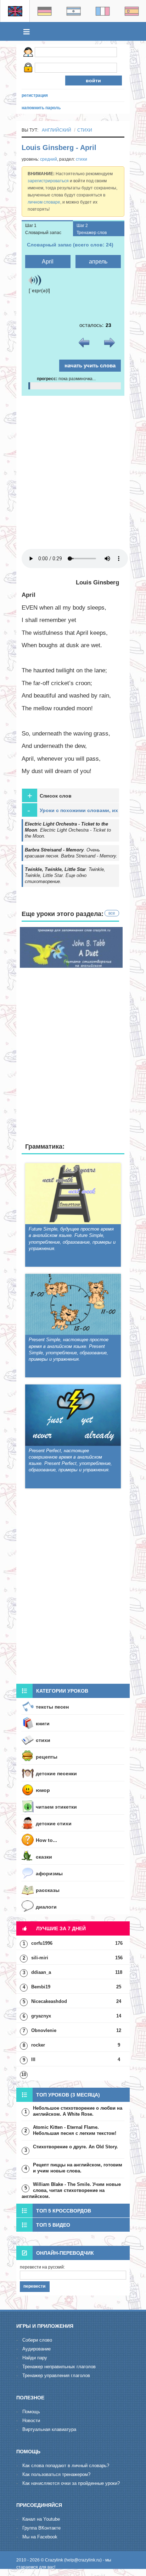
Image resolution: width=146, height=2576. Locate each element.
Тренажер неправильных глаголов (59, 2367)
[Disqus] (73, 1588)
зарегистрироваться (48, 181)
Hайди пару (35, 2358)
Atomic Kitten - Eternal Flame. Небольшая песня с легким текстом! (75, 2130)
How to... (46, 1840)
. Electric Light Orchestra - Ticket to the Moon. (68, 830)
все (112, 913)
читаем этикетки (56, 1807)
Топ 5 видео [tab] (53, 2225)
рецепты (47, 1757)
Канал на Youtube (41, 2519)
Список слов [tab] (49, 796)
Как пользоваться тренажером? (56, 2474)
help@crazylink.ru (83, 2560)
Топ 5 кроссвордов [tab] (64, 2211)
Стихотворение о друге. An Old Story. (75, 2147)
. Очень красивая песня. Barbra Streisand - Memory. (71, 853)
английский (57, 130)
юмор (43, 1790)
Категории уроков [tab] (62, 1691)
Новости (31, 2420)
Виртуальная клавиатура (49, 2429)
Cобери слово (37, 2340)
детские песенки (56, 1773)
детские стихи (54, 1823)
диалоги (46, 1907)
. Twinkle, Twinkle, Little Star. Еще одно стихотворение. (65, 875)
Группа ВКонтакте (41, 2528)
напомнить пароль (41, 108)
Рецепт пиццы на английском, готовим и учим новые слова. (78, 2168)
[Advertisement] (73, 472)
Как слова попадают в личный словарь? (66, 2466)
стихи (85, 130)
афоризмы (49, 1873)
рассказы (48, 1890)
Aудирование (36, 2349)
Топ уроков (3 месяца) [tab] (68, 2095)
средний (49, 159)
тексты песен (52, 1707)
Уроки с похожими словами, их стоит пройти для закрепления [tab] (73, 811)
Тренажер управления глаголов (56, 2375)
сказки (44, 1857)
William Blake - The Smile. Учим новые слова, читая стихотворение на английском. (71, 2190)
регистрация (35, 95)
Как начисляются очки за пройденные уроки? (71, 2483)
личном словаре (44, 202)
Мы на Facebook (40, 2537)
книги (43, 1723)
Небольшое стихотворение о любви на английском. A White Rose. (78, 2111)
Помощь (31, 2412)
